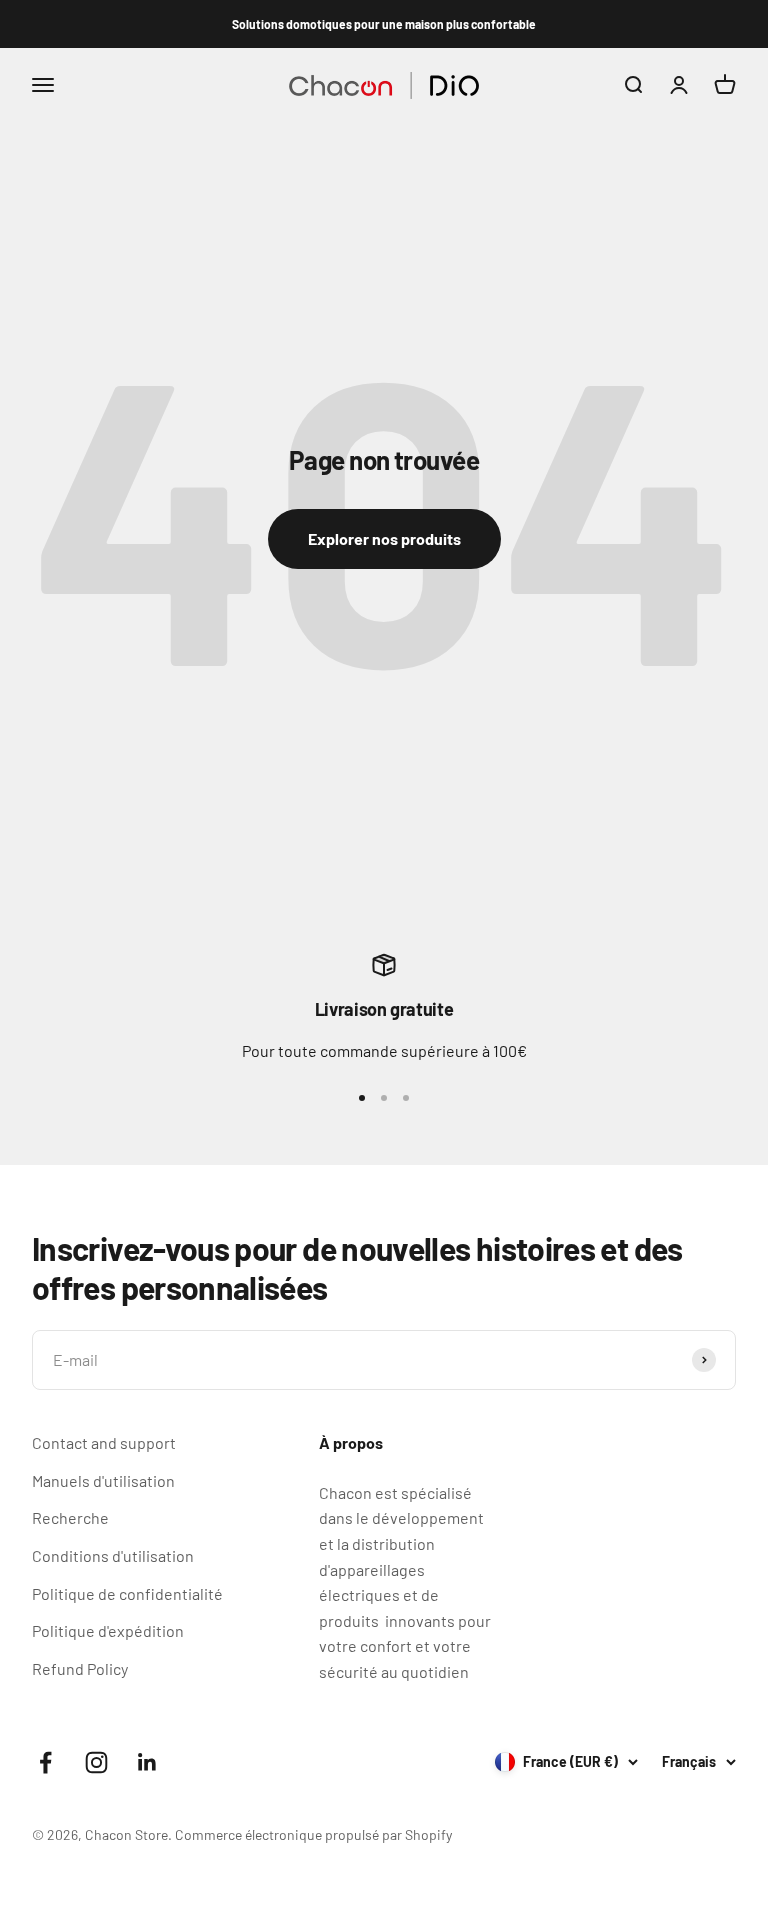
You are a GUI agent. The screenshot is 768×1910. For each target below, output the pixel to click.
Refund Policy (80, 1668)
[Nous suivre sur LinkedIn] (147, 1762)
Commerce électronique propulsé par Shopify (313, 1834)
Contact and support (104, 1442)
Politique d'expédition (108, 1630)
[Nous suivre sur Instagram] (96, 1762)
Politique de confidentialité (127, 1593)
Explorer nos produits (384, 538)
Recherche (70, 1517)
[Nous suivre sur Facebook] (45, 1762)
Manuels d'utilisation (103, 1480)
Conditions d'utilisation (113, 1555)
